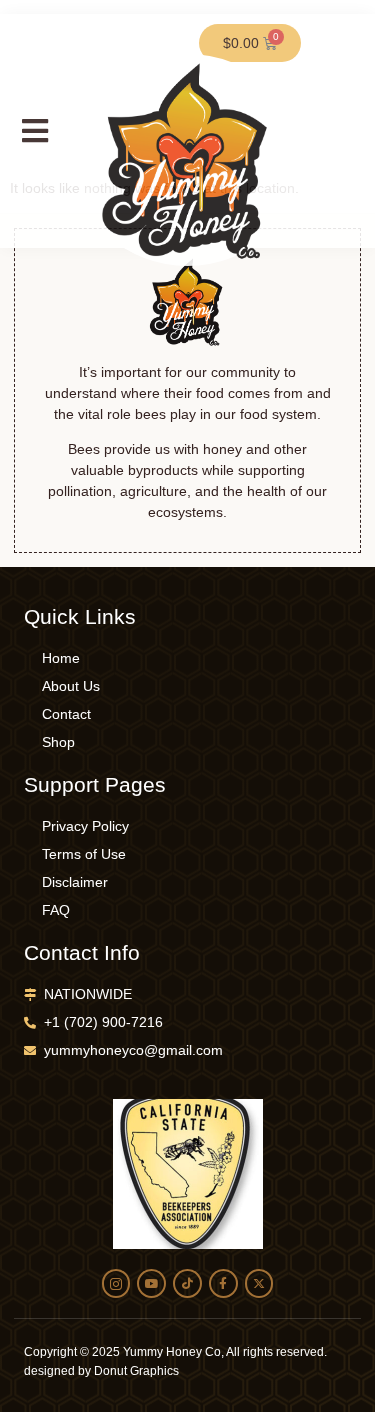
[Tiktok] (187, 1283)
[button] (34, 130)
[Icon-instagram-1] (116, 1283)
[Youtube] (151, 1283)
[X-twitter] (259, 1283)
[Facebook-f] (223, 1283)
